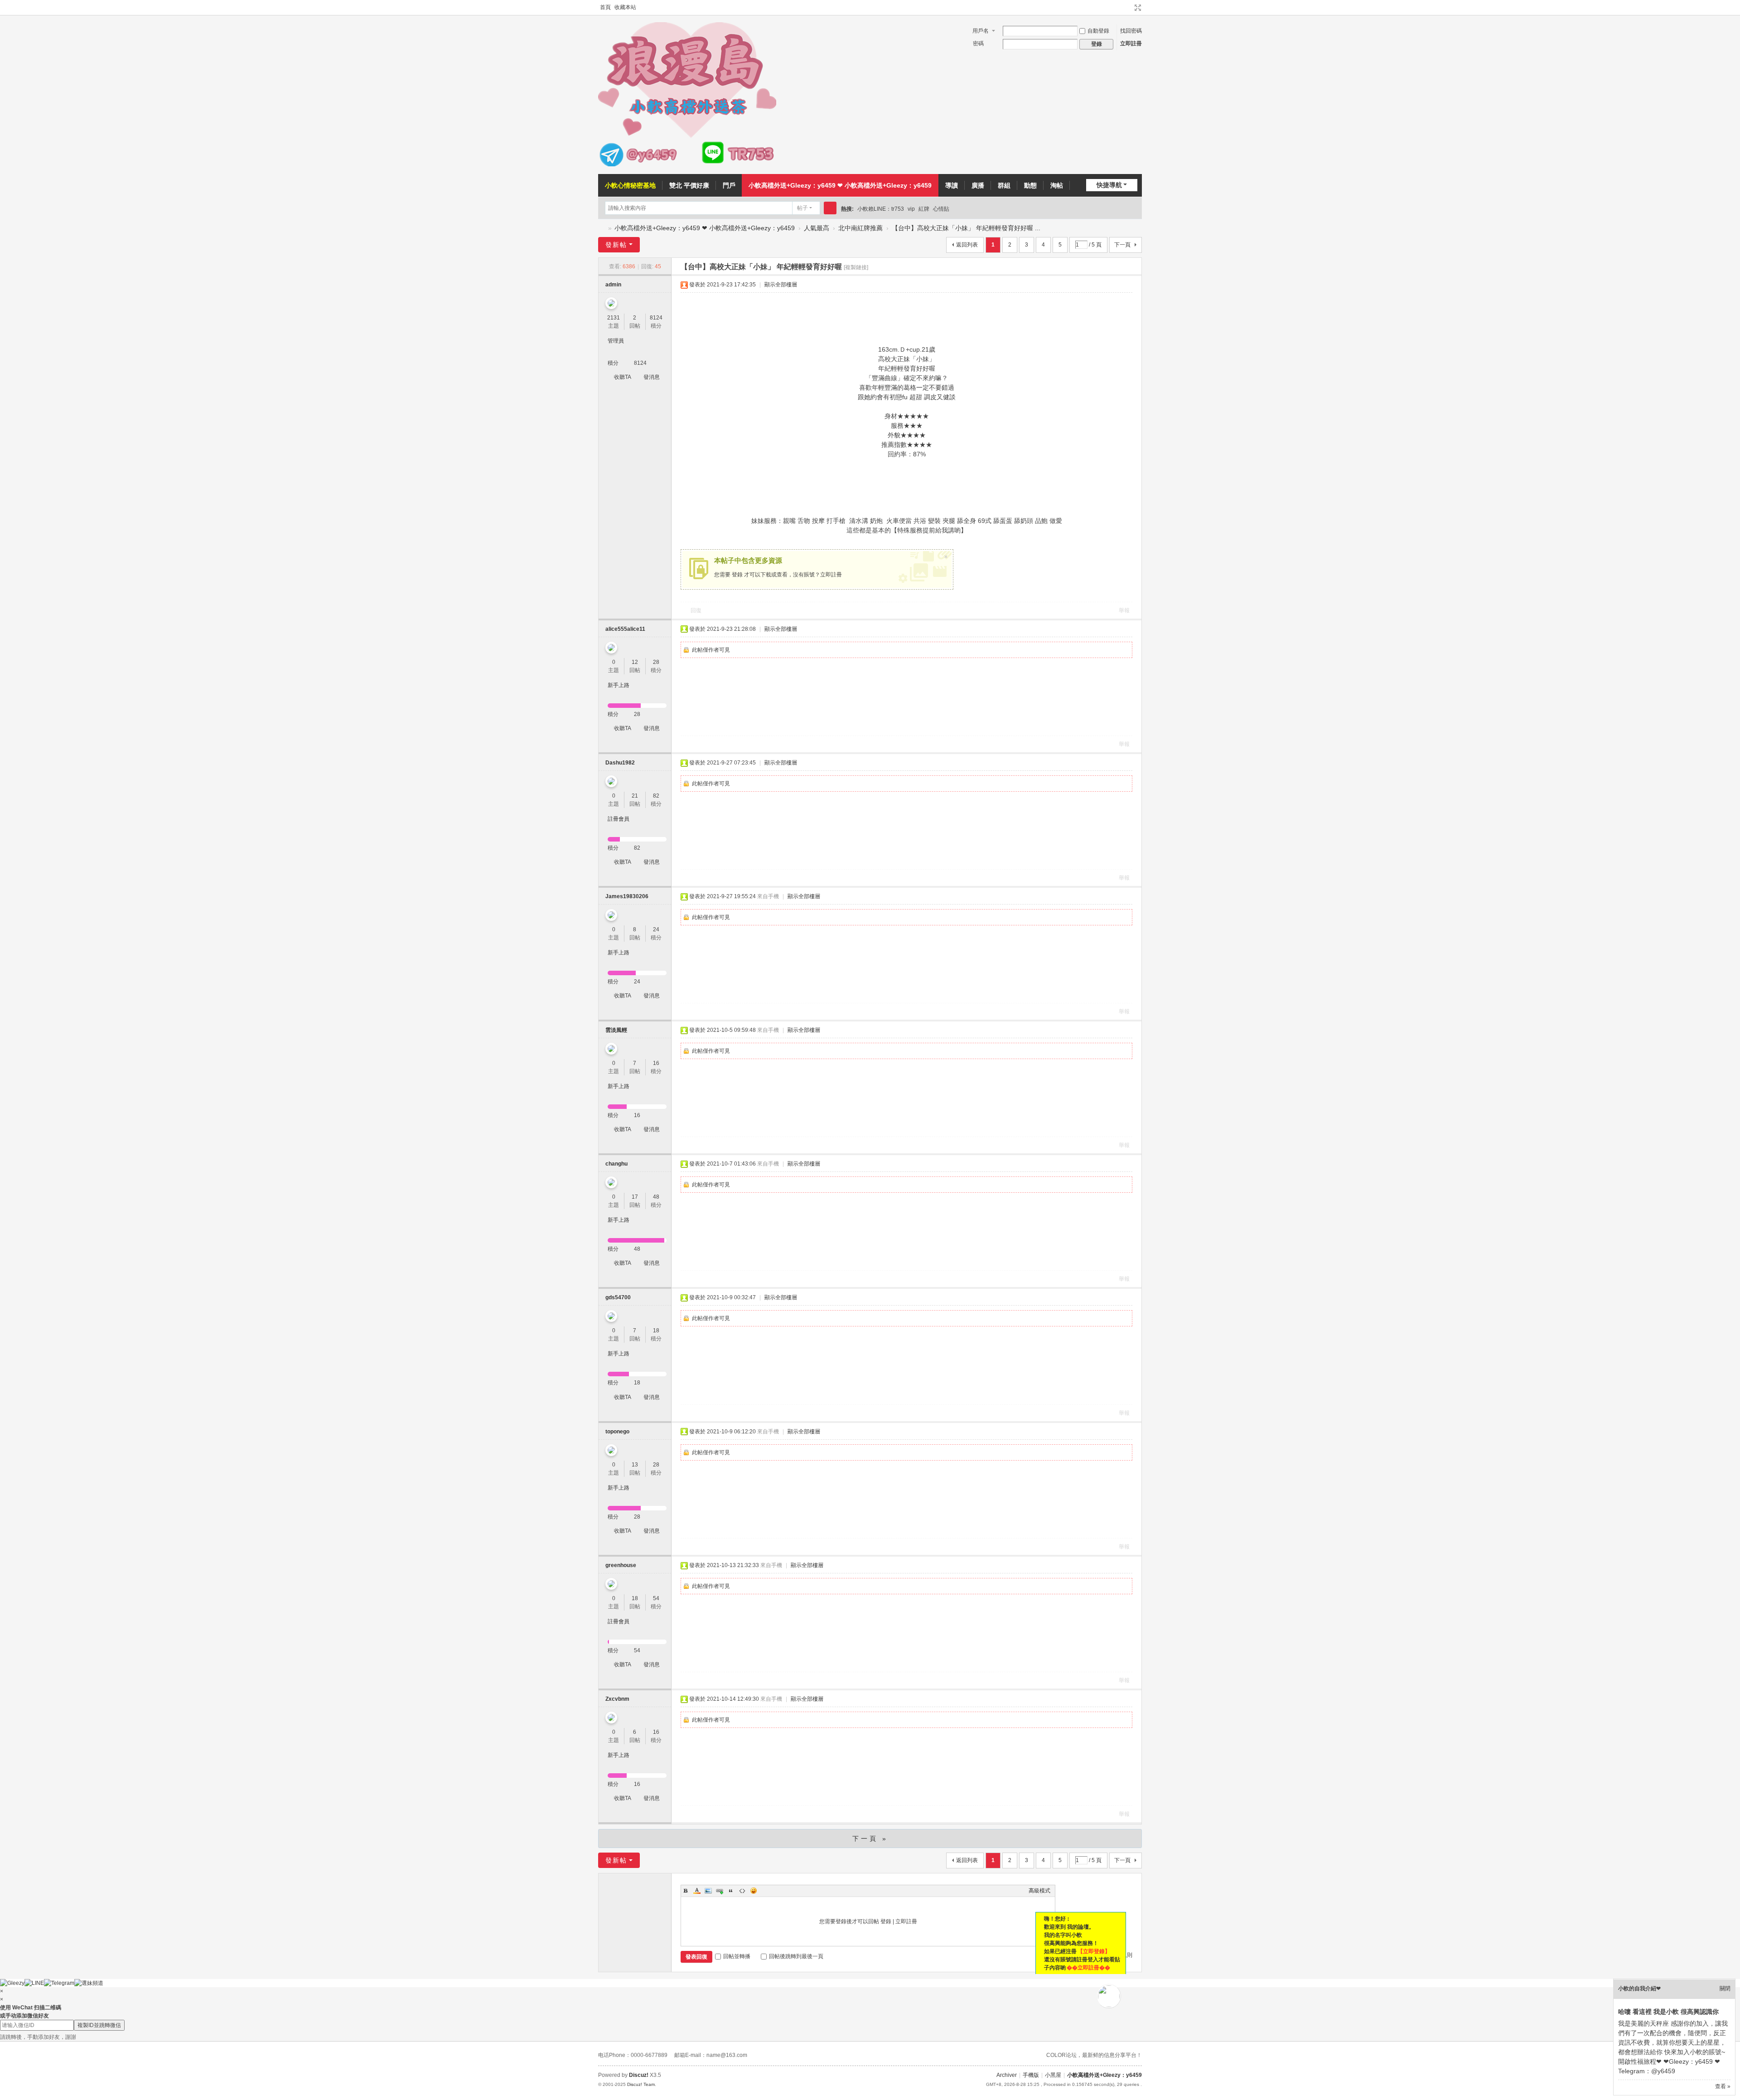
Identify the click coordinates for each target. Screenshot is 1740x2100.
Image (708, 1891)
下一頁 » (870, 1839)
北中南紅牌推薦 (860, 228)
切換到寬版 (1138, 8)
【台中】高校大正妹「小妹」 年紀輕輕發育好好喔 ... (966, 228)
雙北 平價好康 (689, 185)
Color (697, 1891)
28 (656, 662)
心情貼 (941, 209)
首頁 (605, 7)
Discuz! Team (641, 2084)
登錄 (737, 575)
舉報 (1124, 610)
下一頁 (1122, 245)
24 (656, 929)
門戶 (729, 185)
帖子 (802, 208)
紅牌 (924, 209)
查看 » (1723, 2086)
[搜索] (830, 208)
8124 (656, 318)
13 (635, 1465)
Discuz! (639, 2075)
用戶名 (981, 31)
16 (656, 1063)
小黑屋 (1053, 2075)
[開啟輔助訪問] (1129, 8)
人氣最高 (817, 228)
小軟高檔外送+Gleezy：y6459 (602, 228)
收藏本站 (625, 7)
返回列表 (967, 245)
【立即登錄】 (1094, 1951)
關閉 (1725, 1989)
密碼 (978, 44)
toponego (617, 1432)
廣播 (978, 185)
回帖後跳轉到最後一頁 (796, 1956)
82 (656, 796)
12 (635, 662)
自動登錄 (1098, 31)
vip (911, 209)
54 (656, 1598)
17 (635, 1197)
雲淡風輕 (616, 1030)
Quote (731, 1891)
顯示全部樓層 (781, 285)
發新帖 (616, 245)
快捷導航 (1109, 185)
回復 (696, 610)
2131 (614, 318)
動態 (1030, 185)
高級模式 (1039, 1891)
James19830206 (627, 896)
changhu (616, 1164)
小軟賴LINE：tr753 (881, 209)
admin (613, 285)
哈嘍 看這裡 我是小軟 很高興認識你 (1668, 2012)
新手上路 (619, 685)
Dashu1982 (620, 763)
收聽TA (623, 377)
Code (742, 1891)
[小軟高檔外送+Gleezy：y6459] (687, 165)
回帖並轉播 (737, 1956)
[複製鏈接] (856, 267)
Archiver (1007, 2075)
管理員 (616, 341)
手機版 (1031, 2075)
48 (656, 1197)
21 (635, 796)
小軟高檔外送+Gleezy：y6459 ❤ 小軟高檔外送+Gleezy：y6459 (840, 185)
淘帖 (1057, 185)
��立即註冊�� (1088, 1968)
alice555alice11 (625, 629)
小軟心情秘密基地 (630, 185)
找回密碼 (1131, 31)
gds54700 (618, 1297)
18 (656, 1331)
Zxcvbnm (617, 1699)
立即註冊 (1131, 44)
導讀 (952, 185)
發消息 (652, 377)
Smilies (754, 1891)
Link (720, 1891)
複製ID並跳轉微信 (99, 2025)
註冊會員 (619, 819)
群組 (1004, 185)
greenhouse (621, 1565)
